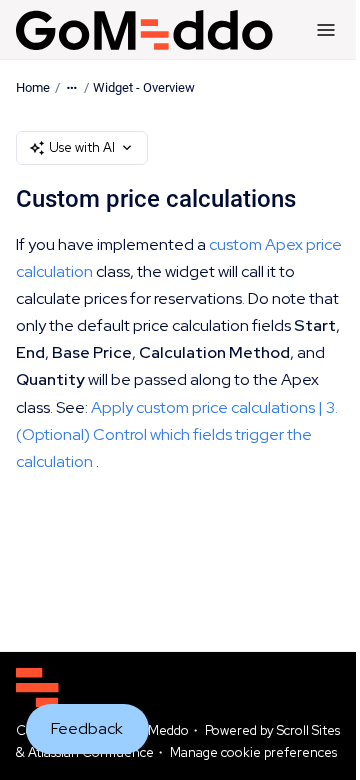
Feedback (87, 728)
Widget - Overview (144, 87)
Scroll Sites (308, 730)
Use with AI (82, 147)
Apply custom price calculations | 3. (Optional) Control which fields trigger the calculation (177, 434)
